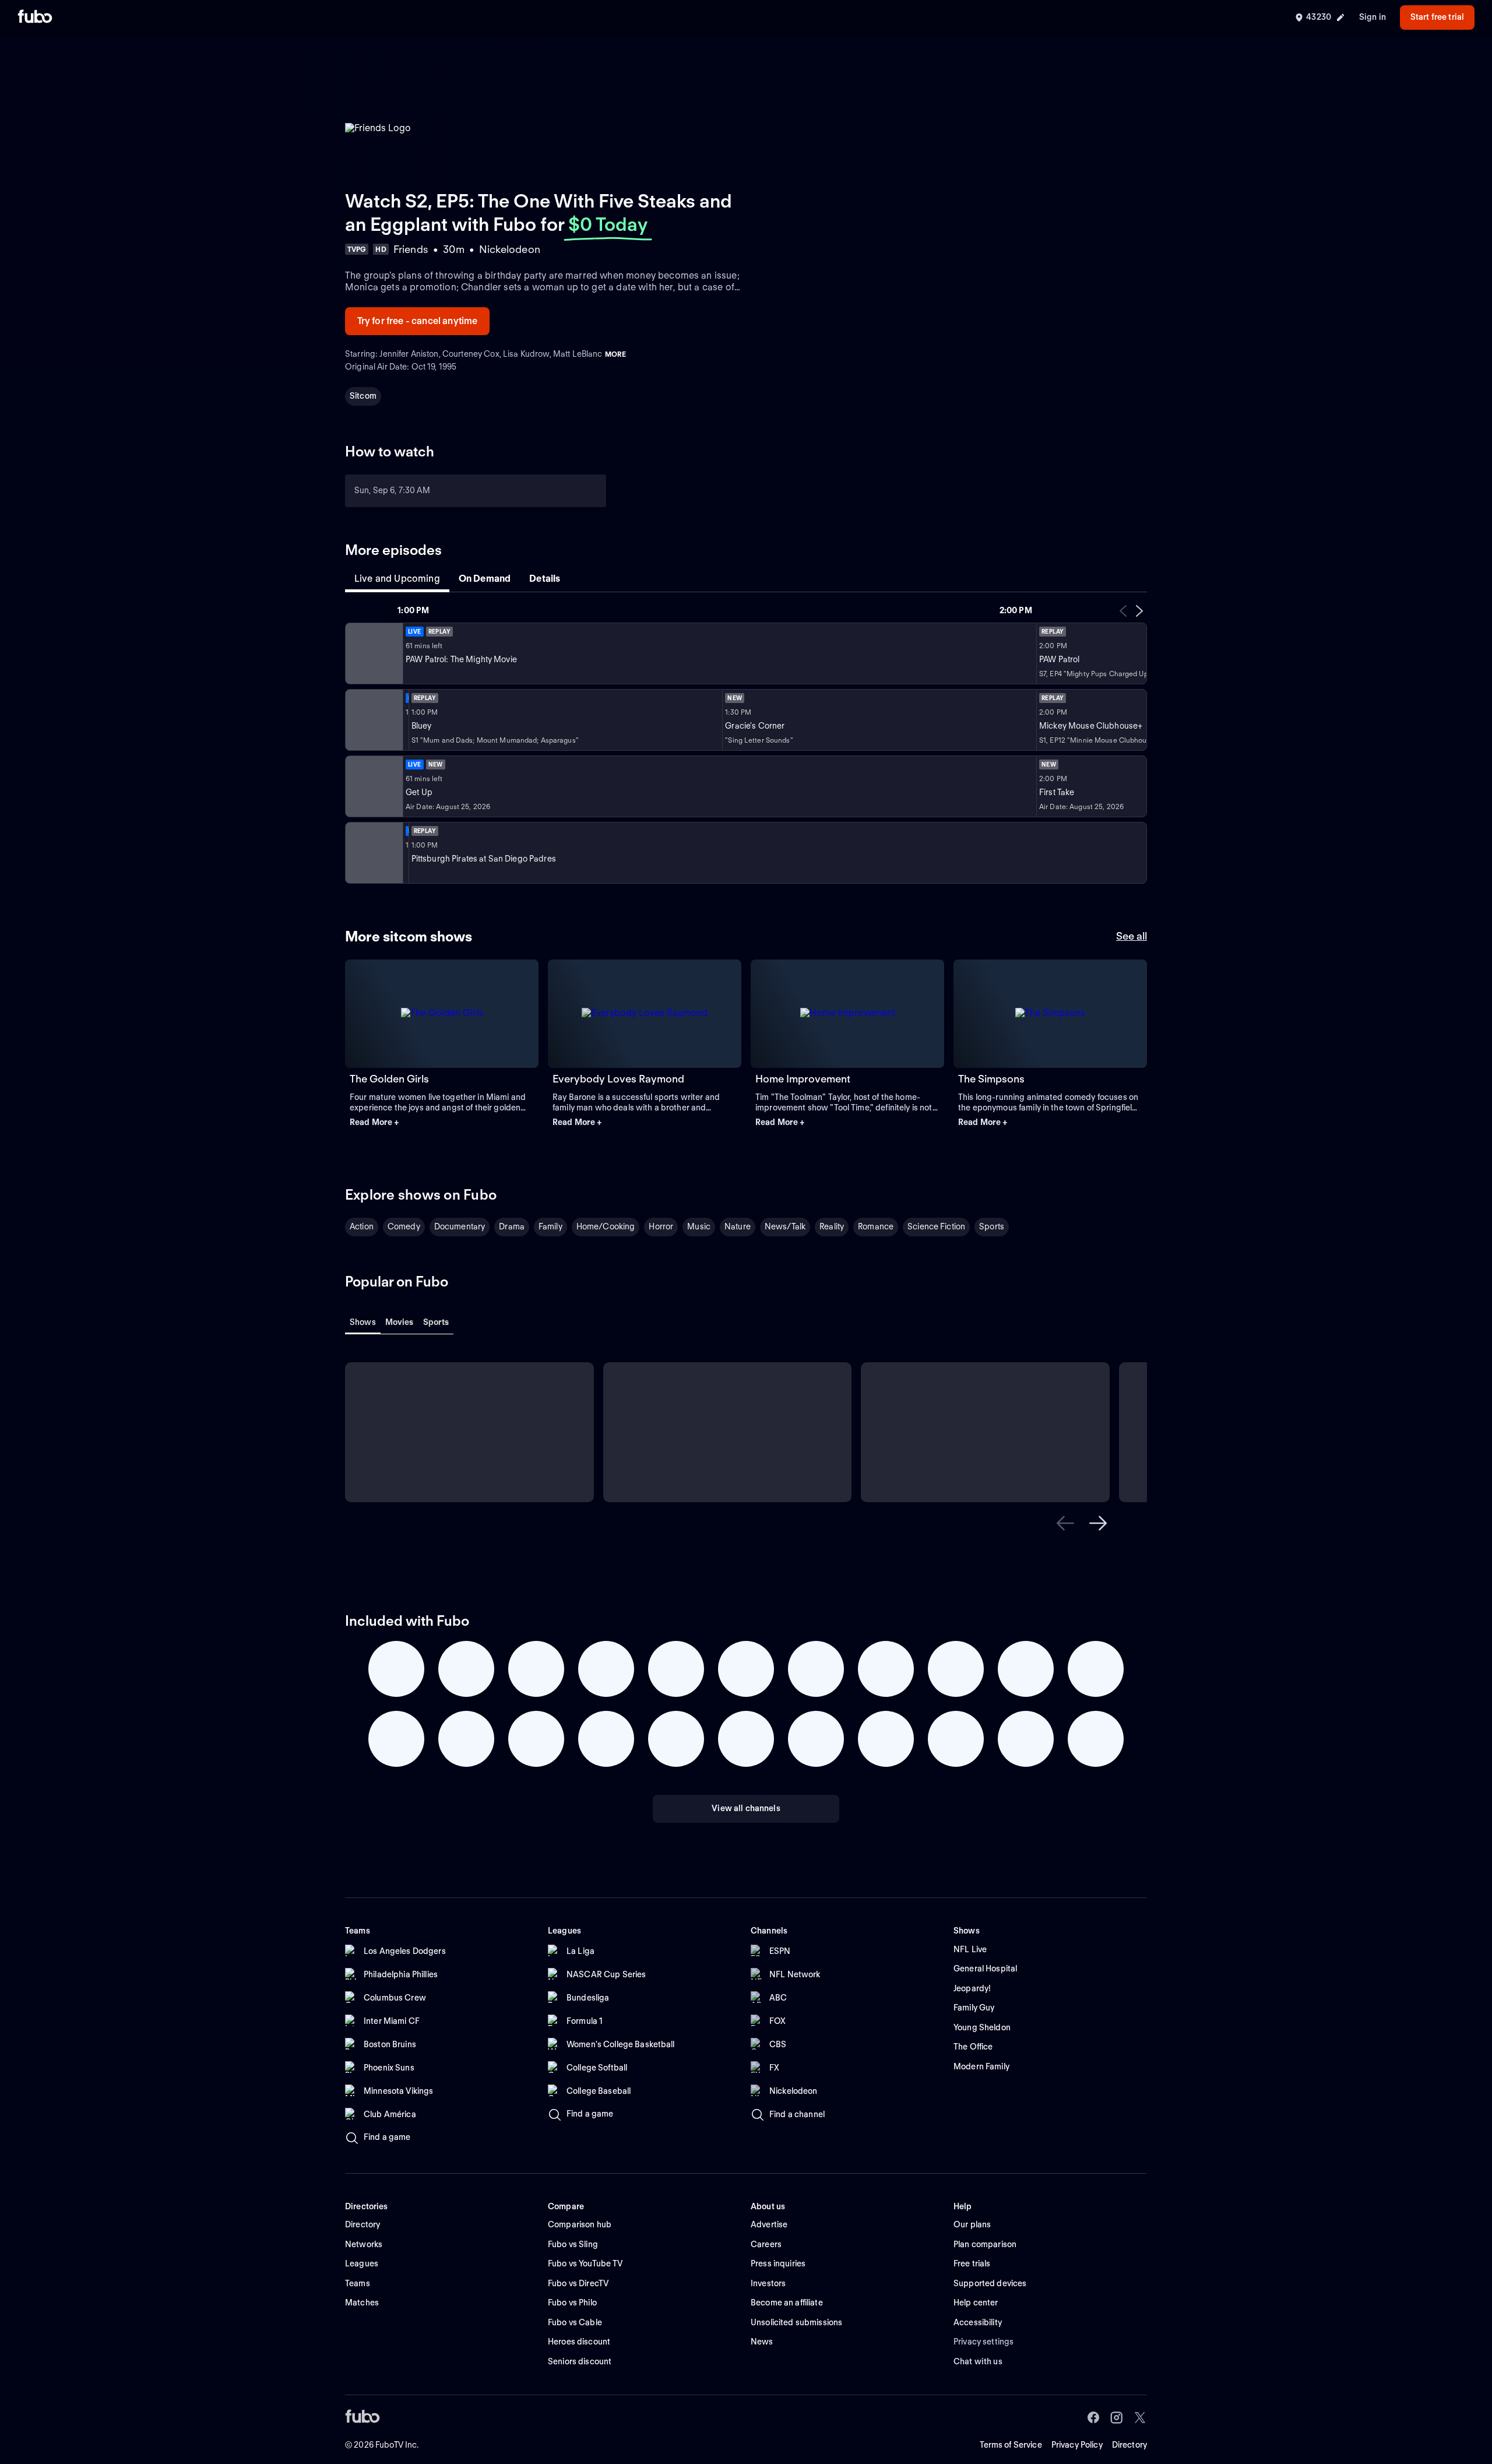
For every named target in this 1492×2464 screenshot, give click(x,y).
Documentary (460, 1226)
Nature (738, 1226)
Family (550, 1226)
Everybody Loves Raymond (618, 1079)
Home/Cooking (606, 1226)
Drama (512, 1226)
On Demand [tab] (485, 579)
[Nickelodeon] (373, 653)
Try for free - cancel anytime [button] (418, 321)
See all (1132, 936)
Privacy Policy (1077, 2445)
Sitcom (363, 396)
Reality (832, 1226)
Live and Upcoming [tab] (397, 579)
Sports (992, 1226)
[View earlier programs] (1123, 611)
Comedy (404, 1226)
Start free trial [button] (1437, 17)
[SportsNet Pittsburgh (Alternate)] (373, 853)
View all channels (746, 1808)
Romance (876, 1226)
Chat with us (978, 2361)
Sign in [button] (1373, 17)
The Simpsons (991, 1079)
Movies (400, 1322)
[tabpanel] (746, 744)
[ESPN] (373, 786)
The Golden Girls (389, 1079)
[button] (442, 1123)
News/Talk (785, 1226)
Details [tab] (545, 579)
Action (362, 1226)
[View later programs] (1139, 611)
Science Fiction (936, 1226)
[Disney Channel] (373, 720)
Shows (363, 1322)
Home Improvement (803, 1079)
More (615, 354)
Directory (1129, 2445)
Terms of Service (1011, 2445)
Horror (661, 1226)
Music (699, 1226)
